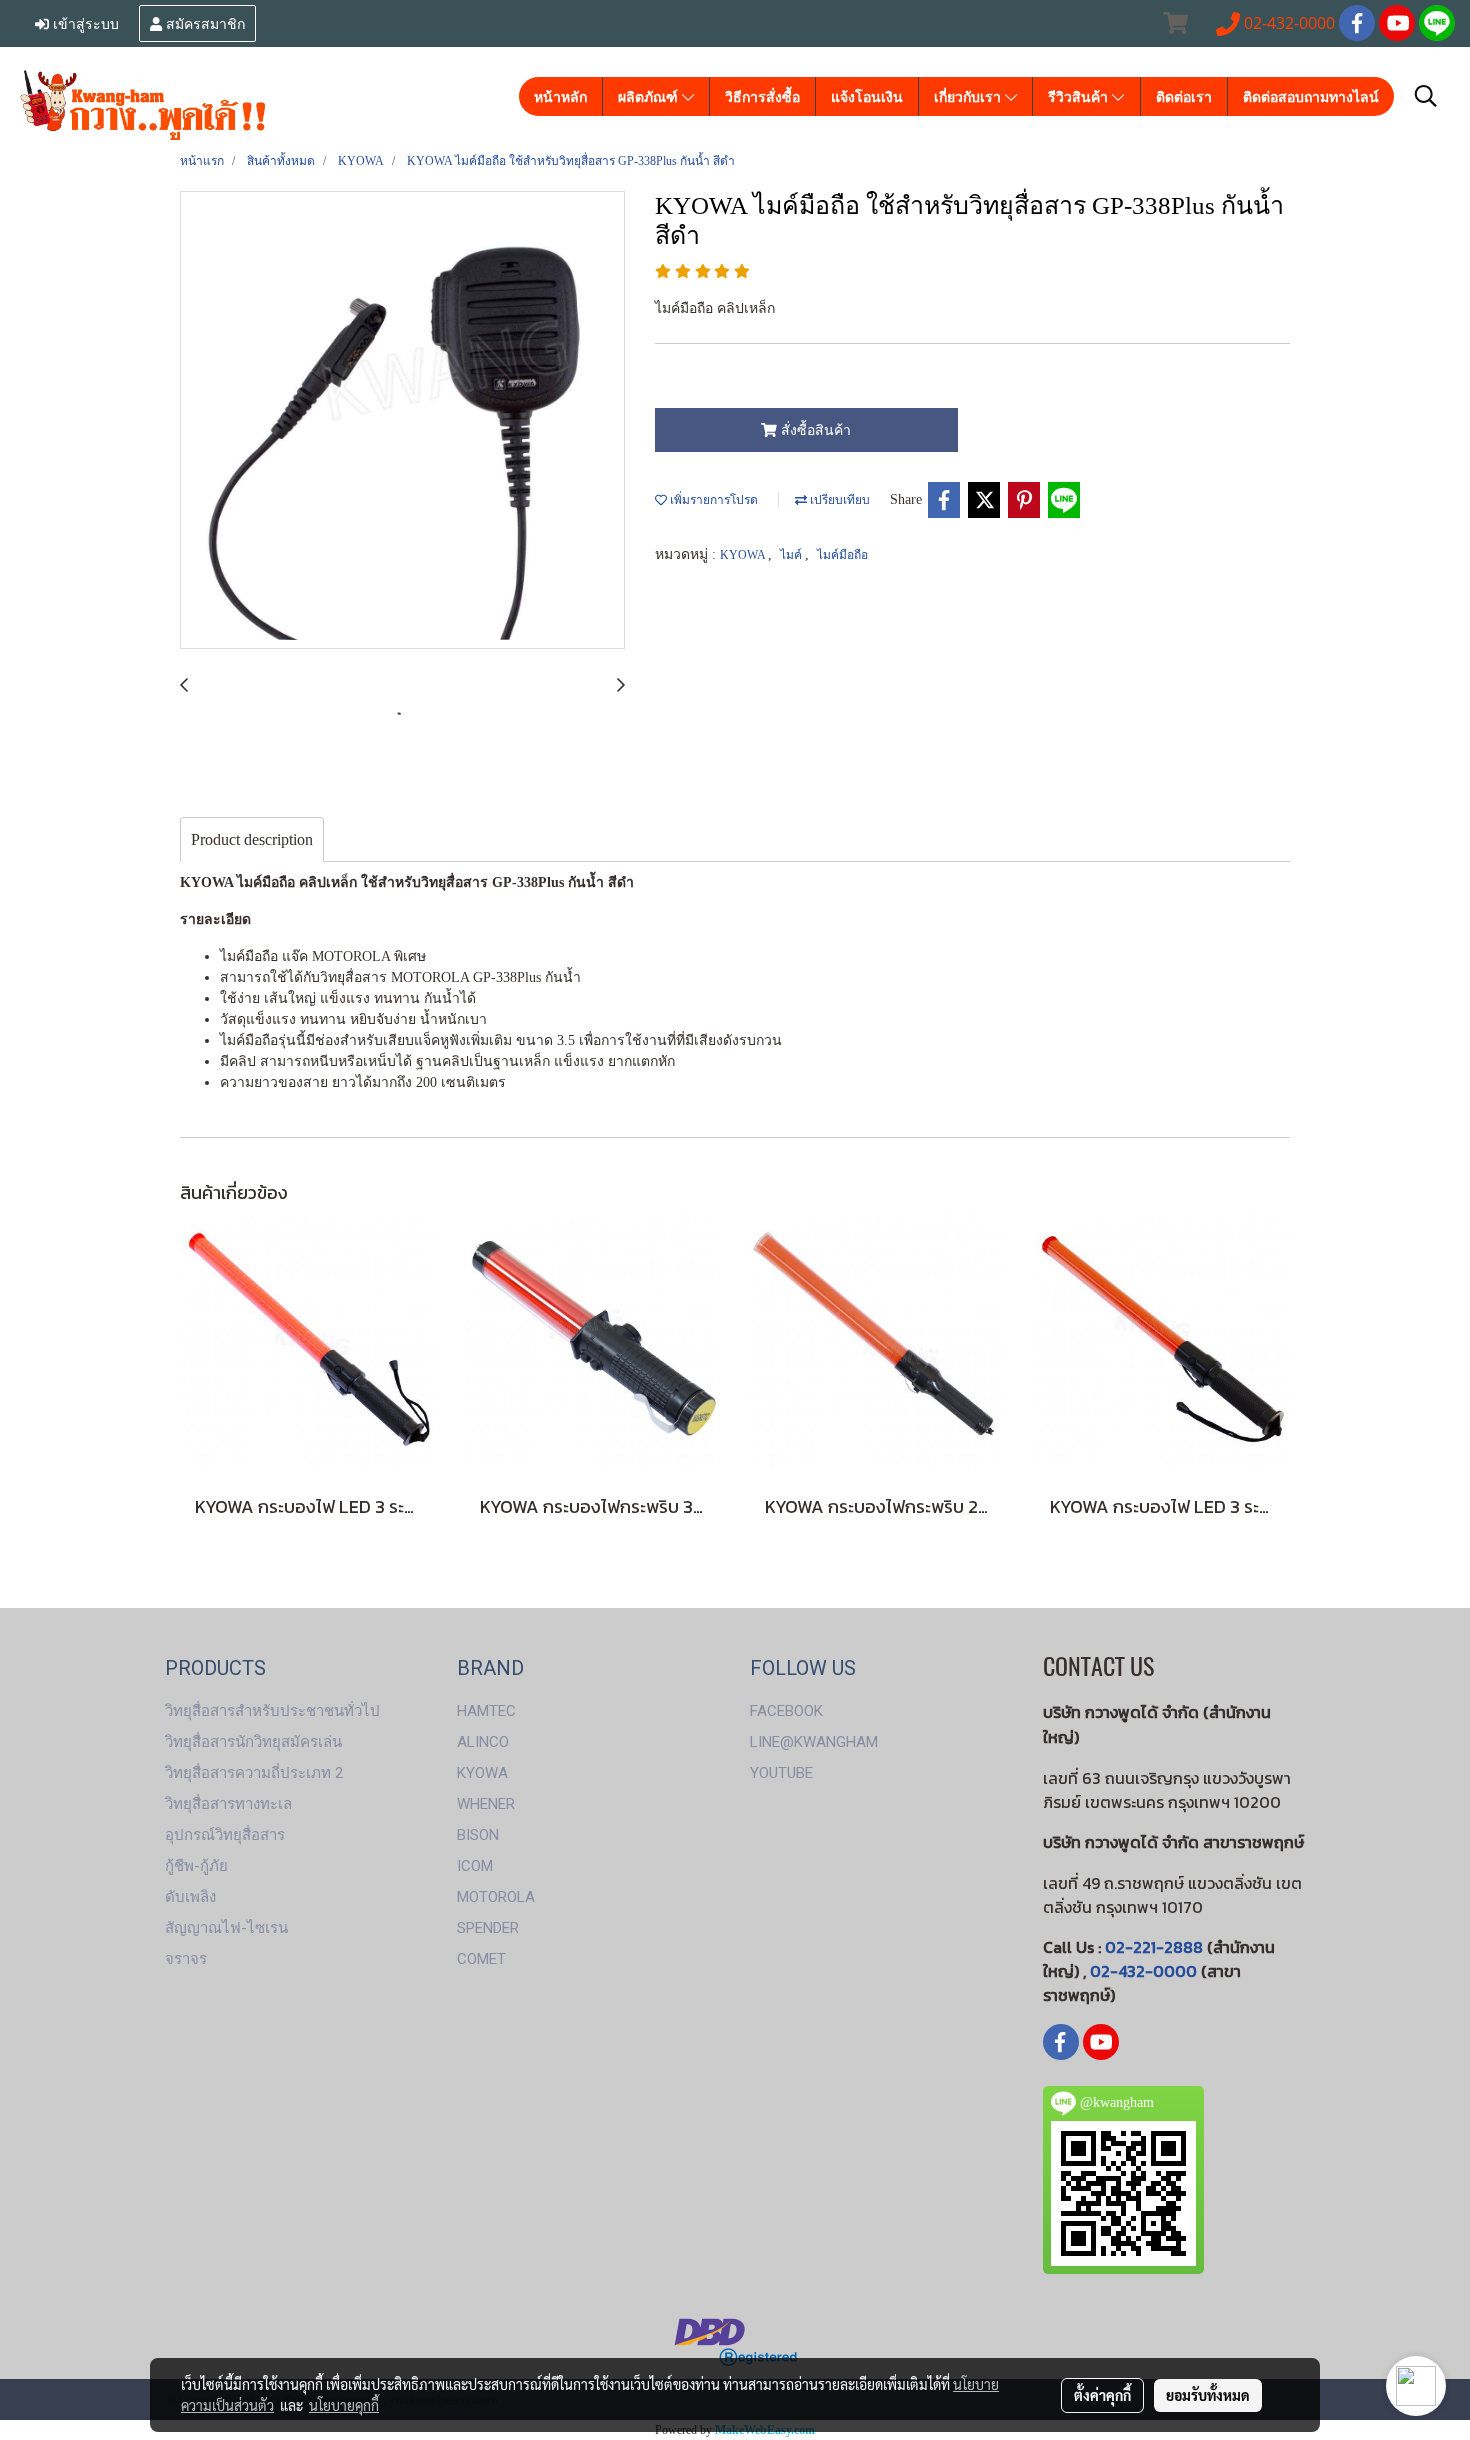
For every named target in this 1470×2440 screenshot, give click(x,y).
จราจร (186, 1959)
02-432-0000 (1143, 1971)
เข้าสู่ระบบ (84, 22)
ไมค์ (792, 555)
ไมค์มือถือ (842, 555)
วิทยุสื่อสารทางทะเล (228, 1804)
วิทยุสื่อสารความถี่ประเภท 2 (254, 1773)
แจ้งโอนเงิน (867, 96)
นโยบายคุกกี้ (344, 2405)
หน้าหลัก (560, 96)
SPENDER (488, 1928)
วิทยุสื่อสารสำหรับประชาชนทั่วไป (272, 1711)
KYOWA (744, 555)
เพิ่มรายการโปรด (712, 500)
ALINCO (483, 1742)
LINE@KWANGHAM (814, 1742)
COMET (481, 1959)
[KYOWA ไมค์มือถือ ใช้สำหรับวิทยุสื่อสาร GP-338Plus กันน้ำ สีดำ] (402, 421)
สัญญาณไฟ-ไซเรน (226, 1928)
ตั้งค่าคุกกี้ (1102, 2395)
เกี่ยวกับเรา (969, 96)
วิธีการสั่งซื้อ (762, 96)
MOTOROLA (496, 1897)
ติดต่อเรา (1184, 96)
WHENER (486, 1804)
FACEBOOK (786, 1711)
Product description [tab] (252, 839)
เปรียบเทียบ (838, 500)
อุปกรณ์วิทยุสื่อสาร (225, 1835)
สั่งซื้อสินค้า (814, 430)
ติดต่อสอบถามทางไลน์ (1311, 96)
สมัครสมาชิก (203, 22)
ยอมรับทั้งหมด (1208, 2395)
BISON (478, 1835)
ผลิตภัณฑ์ (650, 96)
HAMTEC (486, 1711)
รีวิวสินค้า (1080, 96)
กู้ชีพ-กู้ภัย (196, 1866)
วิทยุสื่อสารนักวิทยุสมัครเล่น (253, 1742)
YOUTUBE (781, 1773)
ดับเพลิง (190, 1897)
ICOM (475, 1866)
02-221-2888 (1154, 1947)
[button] (1426, 96)
